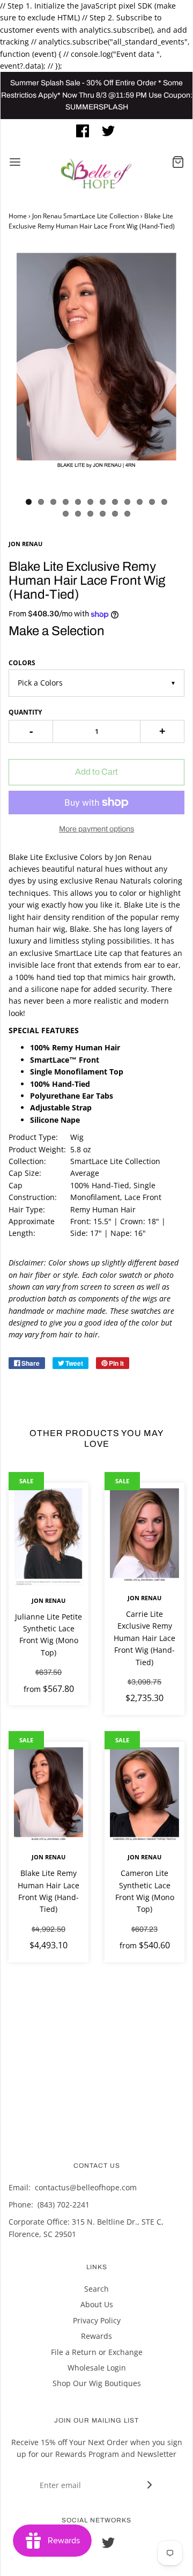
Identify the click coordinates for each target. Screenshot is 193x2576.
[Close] (174, 47)
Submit (99, 248)
